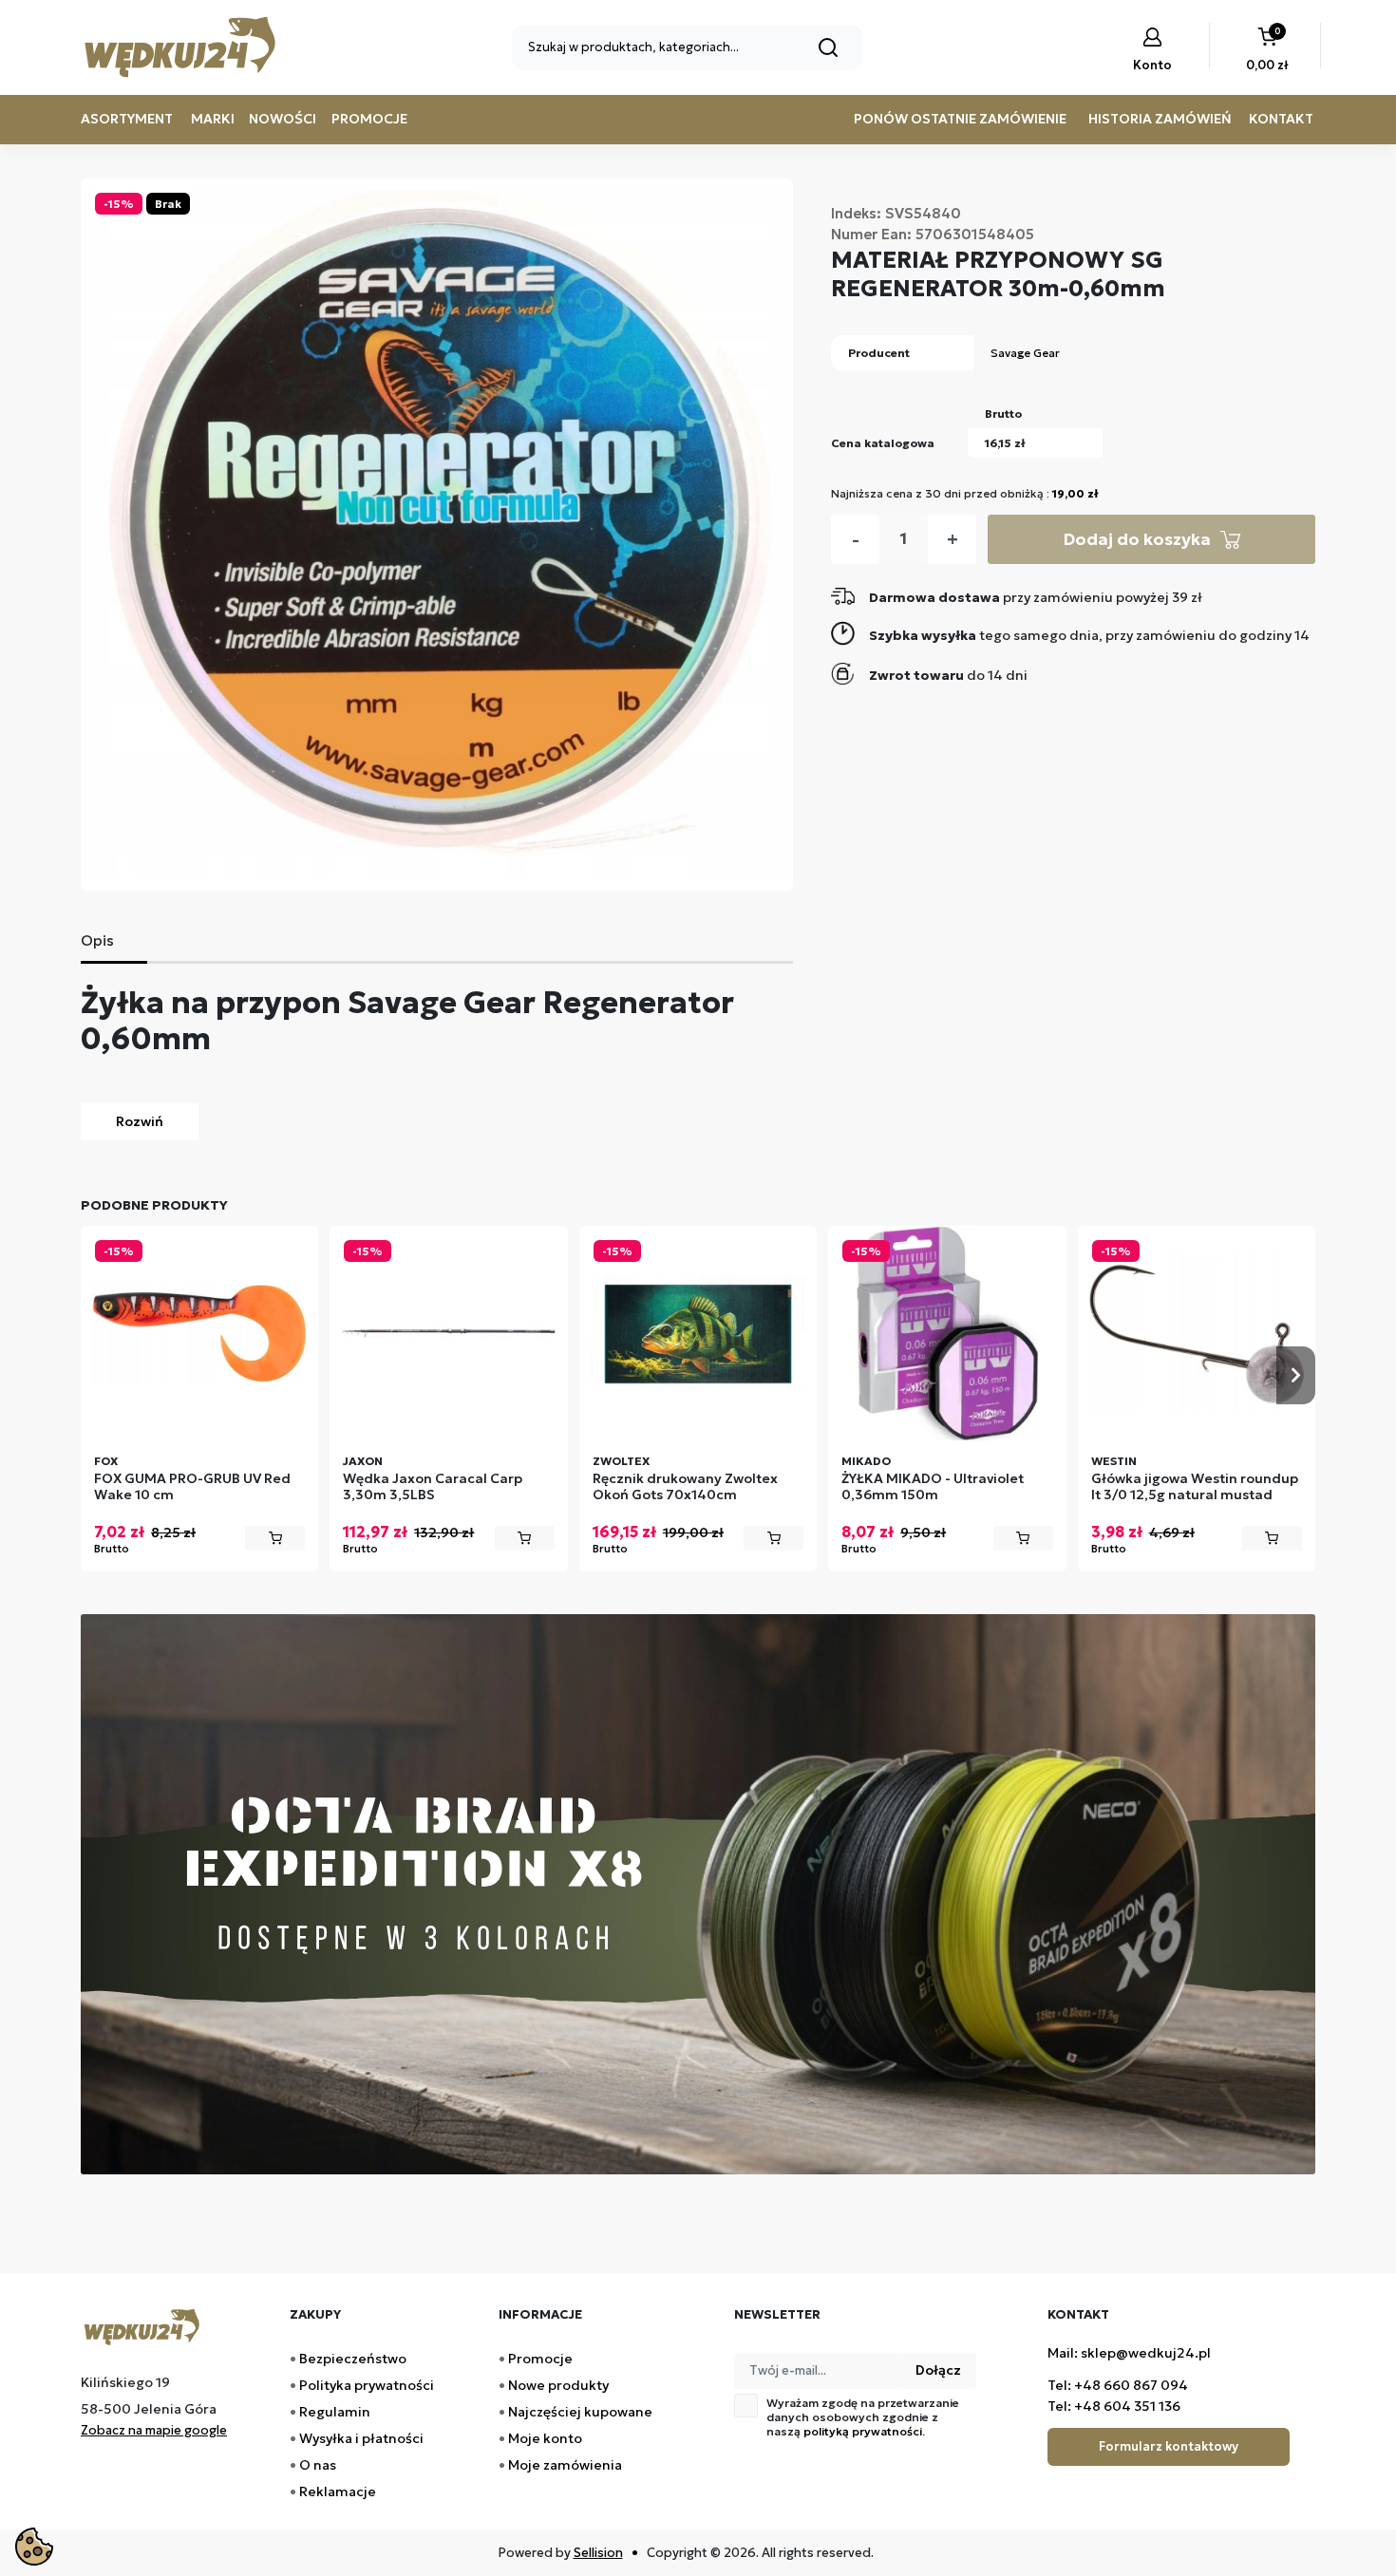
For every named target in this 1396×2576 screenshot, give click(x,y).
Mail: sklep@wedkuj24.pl (1129, 2353)
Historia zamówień (1160, 119)
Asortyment (127, 119)
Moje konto (545, 2438)
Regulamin (335, 2412)
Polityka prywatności (367, 2385)
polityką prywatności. (864, 2431)
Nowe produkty (558, 2385)
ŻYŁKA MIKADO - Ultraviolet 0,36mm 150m (933, 1487)
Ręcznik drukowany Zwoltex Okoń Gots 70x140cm (685, 1487)
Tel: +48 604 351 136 (1114, 2406)
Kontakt (1281, 119)
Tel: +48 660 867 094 (1118, 2385)
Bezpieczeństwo (353, 2359)
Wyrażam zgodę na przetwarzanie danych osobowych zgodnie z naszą (863, 2417)
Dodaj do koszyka (1137, 539)
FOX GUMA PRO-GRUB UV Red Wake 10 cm (192, 1487)
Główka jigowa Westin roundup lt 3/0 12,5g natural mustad (1195, 1487)
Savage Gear (1025, 353)
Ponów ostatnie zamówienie (960, 119)
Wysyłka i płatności (361, 2438)
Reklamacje (338, 2491)
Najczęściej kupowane (580, 2412)
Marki (213, 119)
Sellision (598, 2553)
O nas (318, 2465)
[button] (1267, 51)
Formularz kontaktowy (1169, 2446)
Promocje (369, 119)
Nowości (283, 119)
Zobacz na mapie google (154, 2430)
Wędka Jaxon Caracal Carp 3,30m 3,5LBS (433, 1487)
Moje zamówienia (565, 2465)
